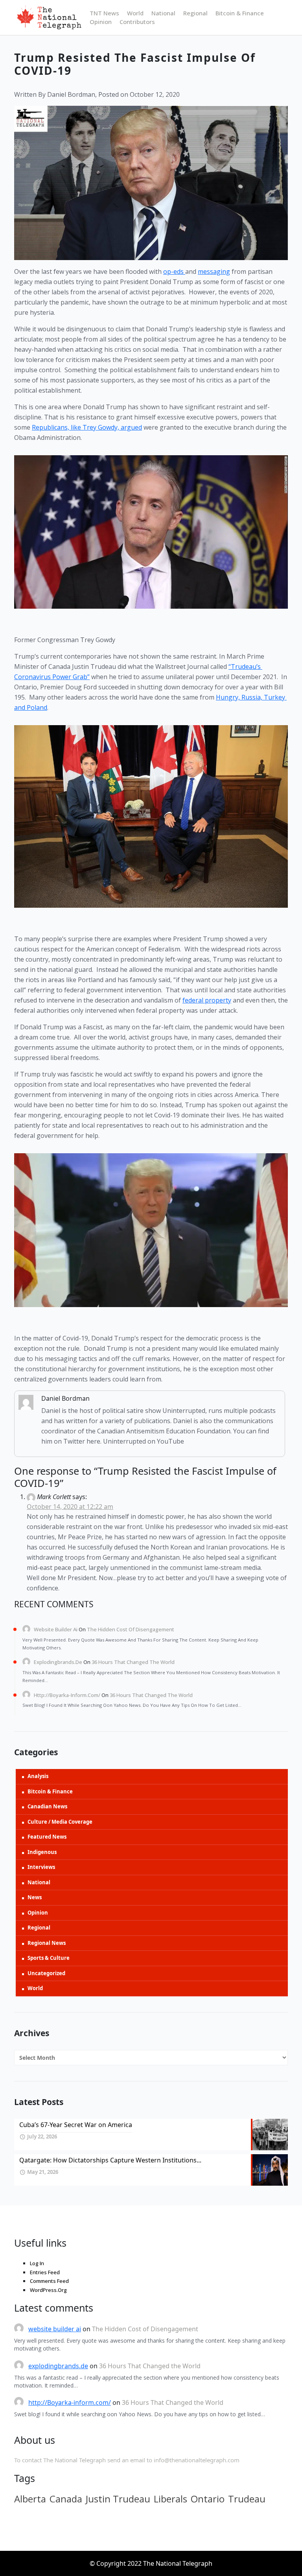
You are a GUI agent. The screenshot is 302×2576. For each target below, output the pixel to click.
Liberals (170, 2499)
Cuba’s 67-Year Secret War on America (76, 2125)
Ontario (208, 2499)
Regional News (47, 1943)
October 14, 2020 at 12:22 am (70, 1507)
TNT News (104, 13)
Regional (195, 13)
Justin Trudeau (118, 2499)
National (163, 13)
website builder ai (56, 1629)
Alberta (30, 2499)
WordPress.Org (48, 2290)
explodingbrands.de (58, 1662)
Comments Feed (49, 2281)
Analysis (38, 1776)
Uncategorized (46, 1973)
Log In (37, 2263)
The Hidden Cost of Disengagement (131, 1629)
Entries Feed (45, 2272)
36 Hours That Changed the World (133, 1662)
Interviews (41, 1867)
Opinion (101, 22)
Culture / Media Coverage (60, 1822)
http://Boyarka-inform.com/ (67, 1695)
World (135, 13)
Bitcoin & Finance (240, 13)
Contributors (137, 22)
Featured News (47, 1837)
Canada (66, 2499)
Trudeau (247, 2499)
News (35, 1897)
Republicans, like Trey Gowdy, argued (87, 427)
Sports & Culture (49, 1958)
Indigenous (42, 1852)
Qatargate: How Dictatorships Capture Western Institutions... (110, 2160)
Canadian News (47, 1806)
